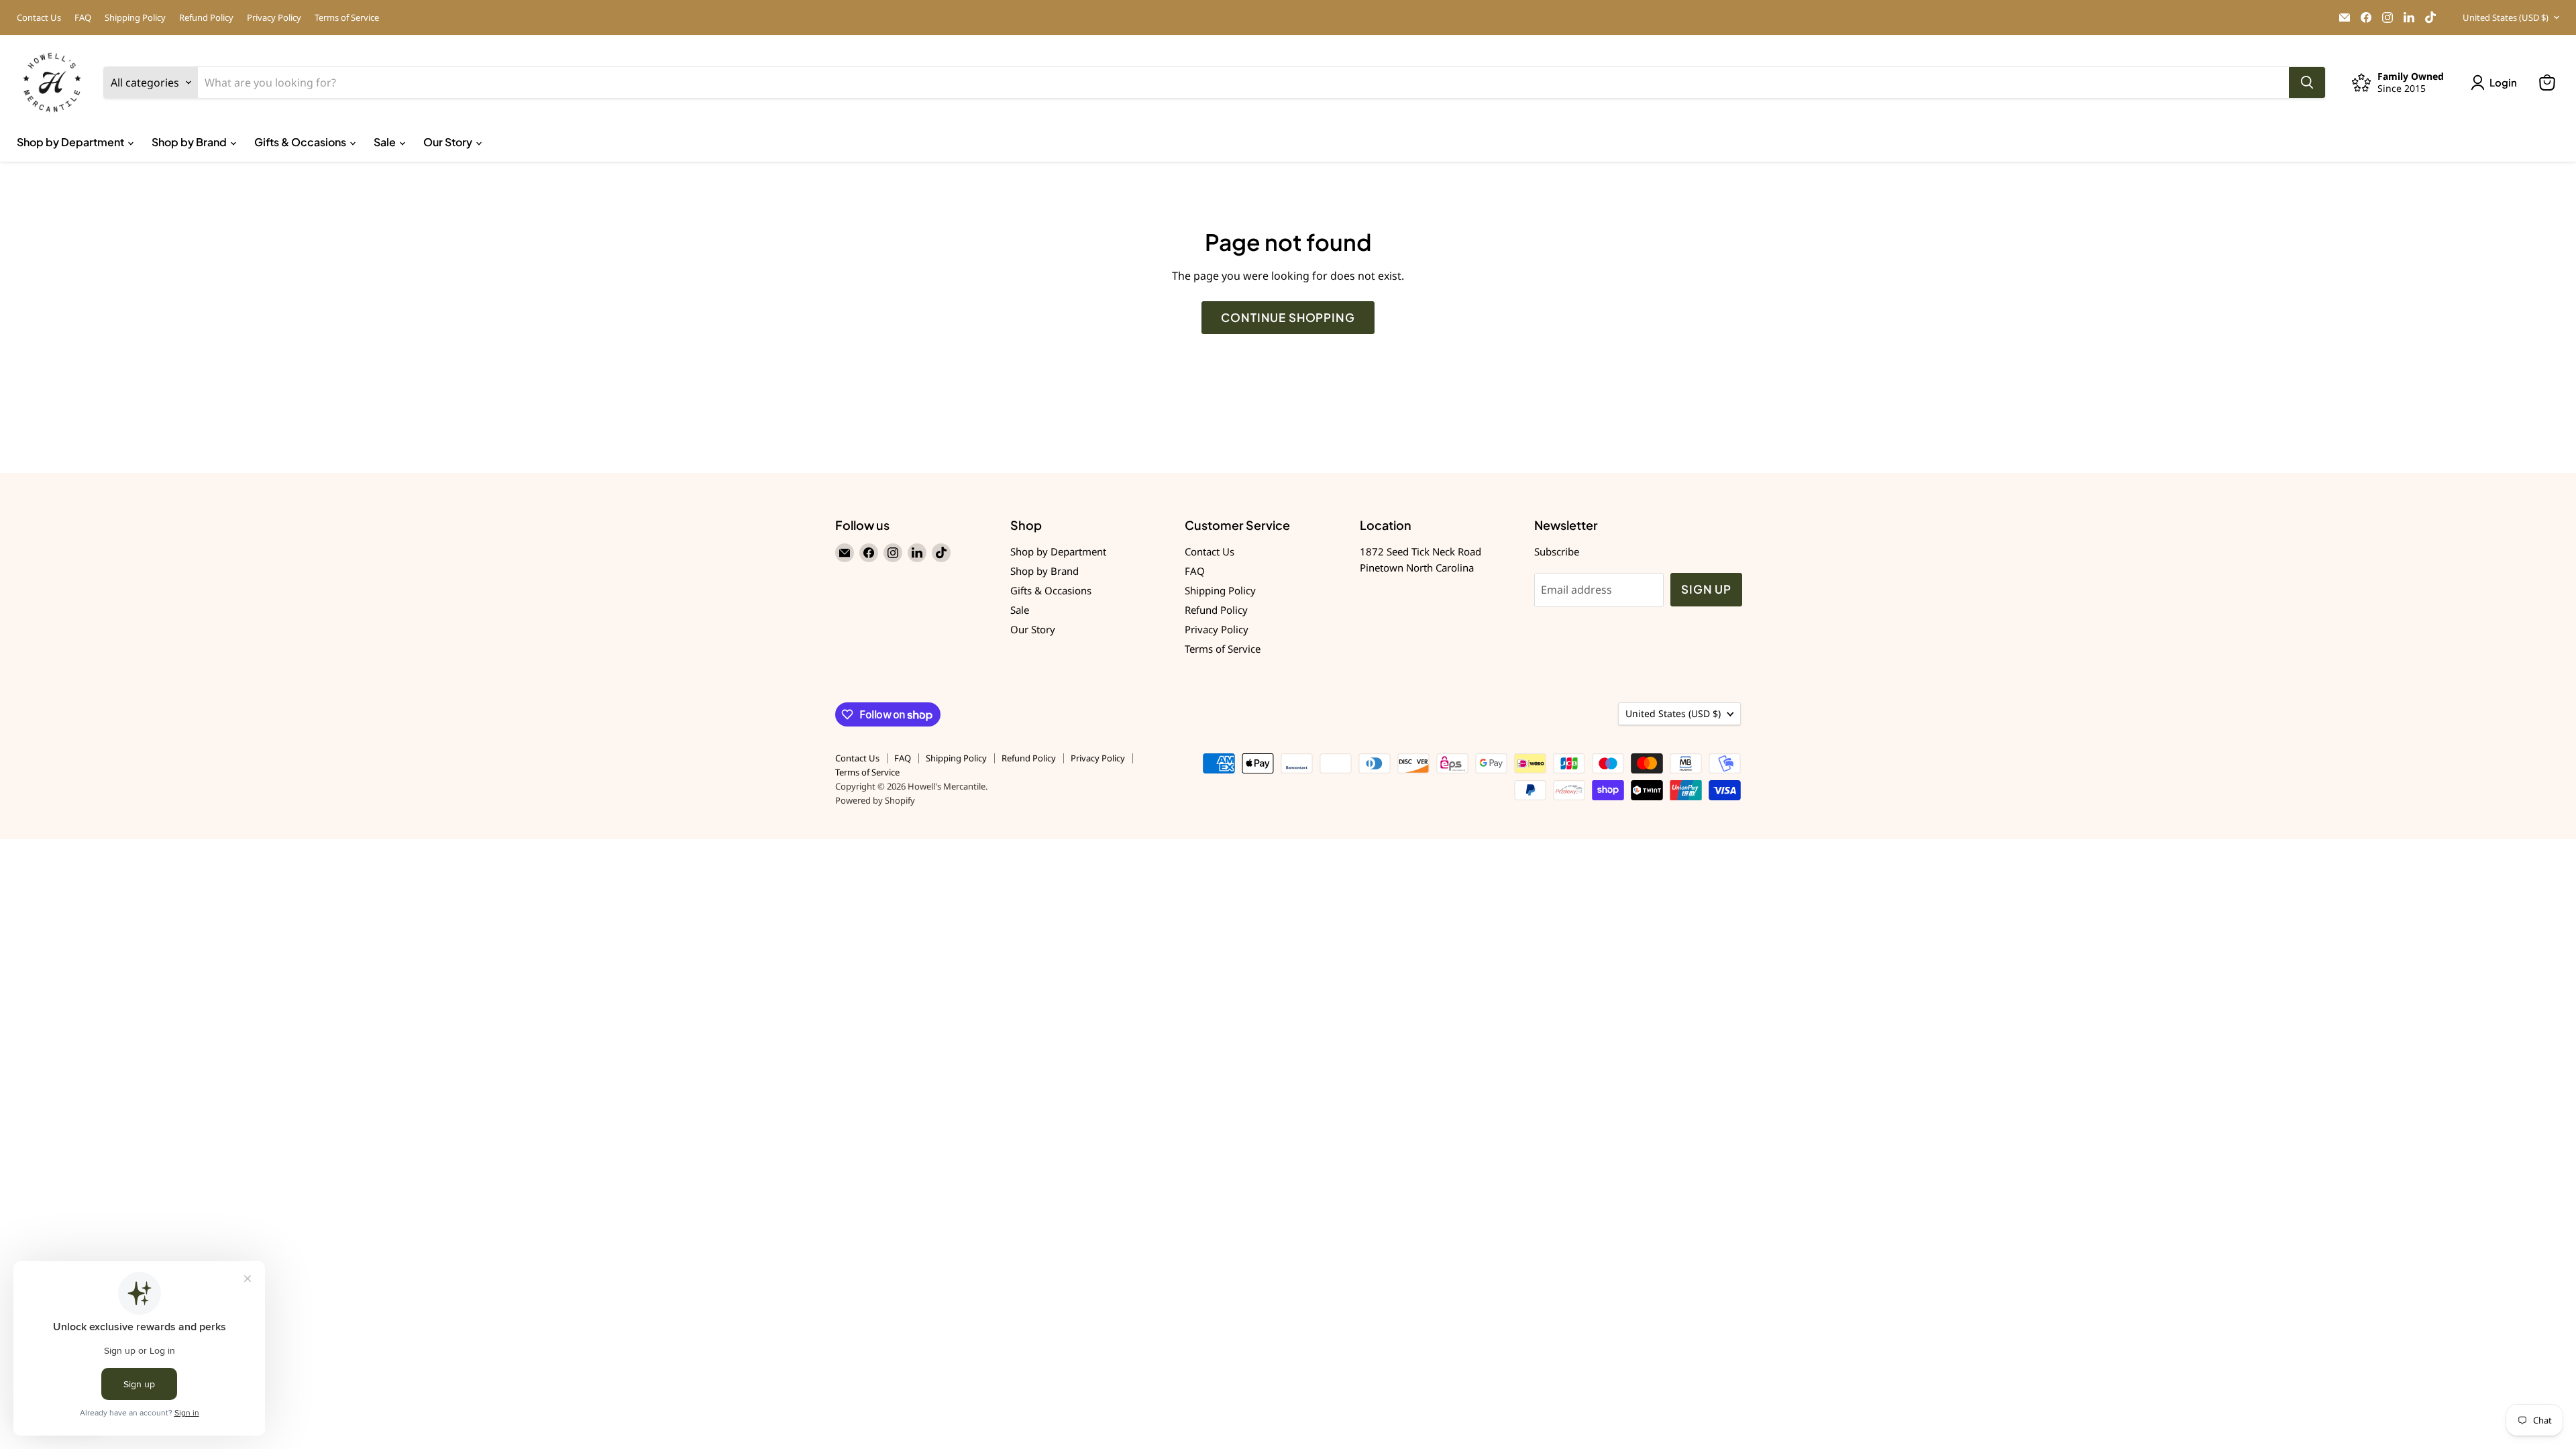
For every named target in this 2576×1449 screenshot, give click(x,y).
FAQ (83, 18)
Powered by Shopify (875, 800)
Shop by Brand (190, 142)
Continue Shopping (1288, 317)
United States (2506, 17)
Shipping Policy (135, 18)
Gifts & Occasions (301, 142)
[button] (2497, 83)
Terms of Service (347, 18)
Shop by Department (71, 142)
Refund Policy (206, 18)
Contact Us (39, 18)
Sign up (1706, 589)
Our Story (449, 142)
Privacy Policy (274, 18)
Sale (386, 142)
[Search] (2307, 83)
